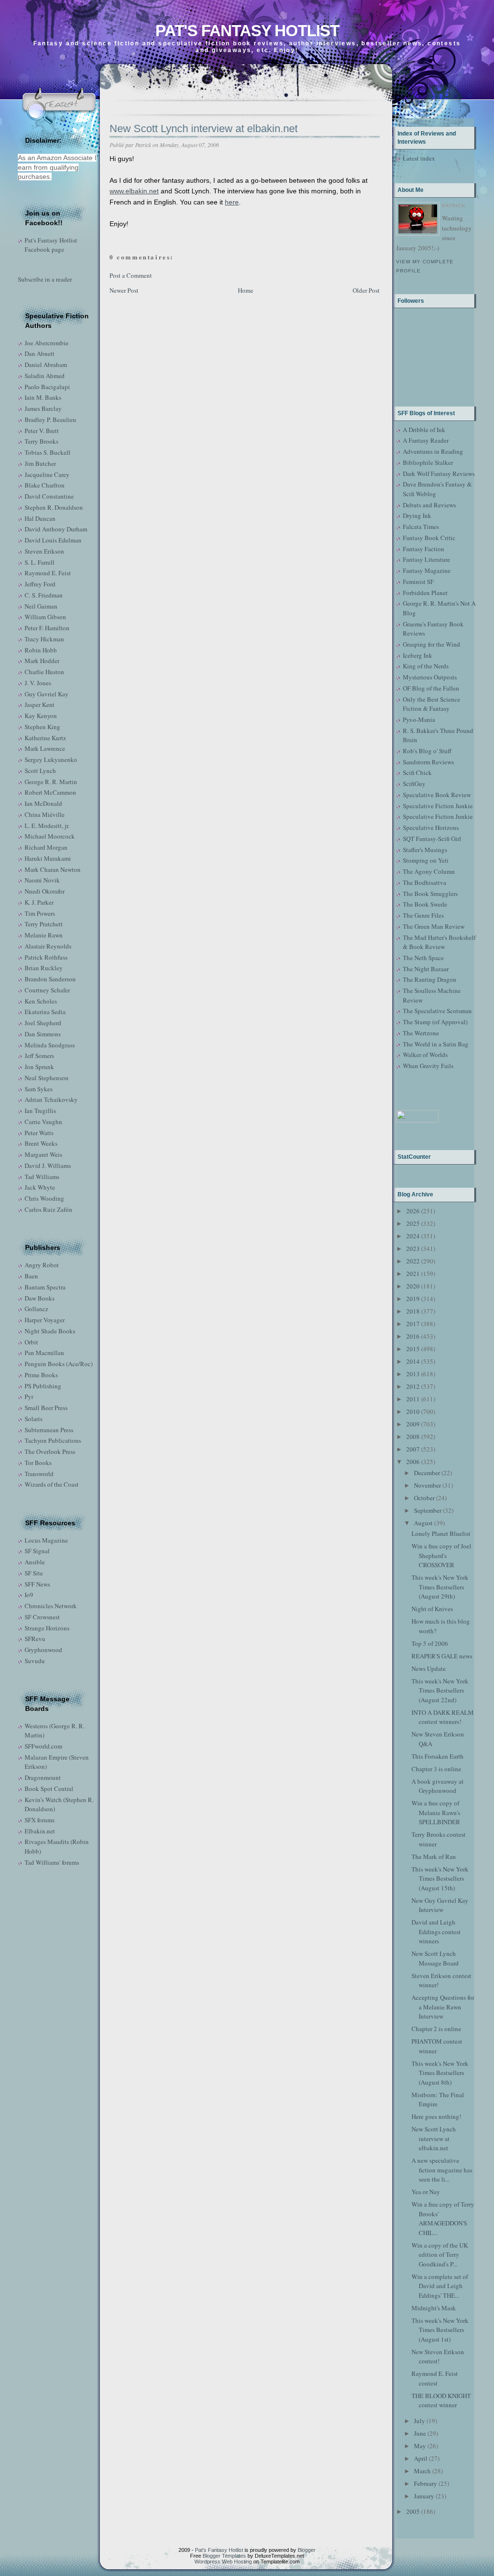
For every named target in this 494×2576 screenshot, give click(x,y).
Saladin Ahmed (45, 376)
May (420, 2446)
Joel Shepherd (43, 1023)
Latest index (419, 158)
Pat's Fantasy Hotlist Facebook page (51, 245)
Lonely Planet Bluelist (441, 1533)
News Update (429, 1668)
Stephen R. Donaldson (54, 507)
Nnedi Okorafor (45, 891)
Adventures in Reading (433, 451)
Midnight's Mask (434, 2308)
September (428, 1510)
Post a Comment (131, 275)
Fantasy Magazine (427, 570)
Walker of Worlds (425, 1055)
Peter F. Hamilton (47, 628)
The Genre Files (423, 915)
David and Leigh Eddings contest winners (436, 1932)
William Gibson (45, 617)
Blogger (307, 2550)
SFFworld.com (43, 1746)
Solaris (34, 1419)
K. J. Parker (39, 902)
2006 (413, 1462)
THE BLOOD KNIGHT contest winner (441, 2400)
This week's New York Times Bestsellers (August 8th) (440, 2073)
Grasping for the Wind (432, 644)
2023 (413, 1248)
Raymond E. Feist (48, 573)
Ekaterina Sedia (45, 1012)
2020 (413, 1286)
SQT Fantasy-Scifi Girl (432, 839)
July (419, 2421)
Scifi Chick (417, 773)
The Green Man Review (434, 926)
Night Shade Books (50, 1331)
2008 (413, 1437)
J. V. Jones (38, 683)
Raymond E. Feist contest (435, 2378)
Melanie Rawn (44, 935)
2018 (413, 1311)
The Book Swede (425, 904)
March (422, 2471)
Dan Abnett (40, 353)
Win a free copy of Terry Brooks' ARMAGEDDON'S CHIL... (443, 2218)
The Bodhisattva (425, 882)
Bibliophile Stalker (428, 462)
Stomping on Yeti (426, 860)
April (421, 2458)
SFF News (37, 1584)
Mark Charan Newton (53, 869)
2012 (413, 1386)
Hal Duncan (40, 518)
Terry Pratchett (44, 924)
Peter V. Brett (42, 431)
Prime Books (41, 1375)
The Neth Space (423, 958)
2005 (413, 2511)
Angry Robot (42, 1265)
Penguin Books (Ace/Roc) (59, 1364)
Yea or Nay (426, 2192)
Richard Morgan (46, 847)
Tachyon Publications (53, 1440)
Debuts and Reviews (429, 505)
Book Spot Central (49, 1789)
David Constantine (49, 496)
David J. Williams (48, 1166)
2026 (413, 1211)
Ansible (35, 1562)
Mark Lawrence (45, 748)
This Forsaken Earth (438, 1756)
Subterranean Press (49, 1430)
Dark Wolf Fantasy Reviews (439, 474)
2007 (413, 1449)
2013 (413, 1374)
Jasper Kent (40, 705)
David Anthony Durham (56, 529)
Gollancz (36, 1309)
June (420, 2433)
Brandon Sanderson (50, 979)
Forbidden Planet (425, 593)
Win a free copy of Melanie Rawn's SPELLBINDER (436, 1812)
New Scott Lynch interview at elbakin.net (204, 129)
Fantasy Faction (424, 549)
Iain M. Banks (43, 397)
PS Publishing (43, 1386)
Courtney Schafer (47, 990)
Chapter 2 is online (436, 2029)
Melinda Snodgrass (50, 1045)
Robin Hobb (41, 650)
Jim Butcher (40, 463)
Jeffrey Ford (40, 584)
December (427, 1473)
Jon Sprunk (39, 1067)
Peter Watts (39, 1133)
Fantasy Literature (426, 559)
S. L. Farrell (40, 562)
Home (246, 290)
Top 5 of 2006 (430, 1643)
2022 (413, 1261)
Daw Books (40, 1298)
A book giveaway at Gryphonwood (438, 1786)
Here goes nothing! (436, 2116)
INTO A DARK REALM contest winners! (443, 1717)
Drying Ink (417, 515)
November (427, 1485)
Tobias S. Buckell (48, 452)
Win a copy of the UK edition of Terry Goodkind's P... (440, 2255)
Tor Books (38, 1463)
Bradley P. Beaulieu (50, 420)
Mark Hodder (42, 661)
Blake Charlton (45, 485)
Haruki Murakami (48, 858)
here (232, 202)
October (424, 1498)
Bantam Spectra (45, 1287)
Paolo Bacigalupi (47, 387)
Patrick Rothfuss (46, 957)
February (425, 2483)
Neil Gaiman (41, 606)
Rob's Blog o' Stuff (427, 751)
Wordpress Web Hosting (223, 2562)
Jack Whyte (40, 1187)
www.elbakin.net (134, 191)
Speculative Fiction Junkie (438, 806)
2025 (413, 1223)
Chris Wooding (44, 1198)
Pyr (29, 1396)
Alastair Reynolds (48, 946)
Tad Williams (42, 1177)
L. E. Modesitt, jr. (47, 826)
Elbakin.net (40, 1831)
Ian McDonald (43, 803)
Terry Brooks (41, 441)
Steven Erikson (44, 551)
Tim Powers (40, 913)
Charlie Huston (44, 672)
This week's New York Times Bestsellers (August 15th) (440, 1878)
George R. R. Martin (51, 782)
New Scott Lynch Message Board (435, 1958)
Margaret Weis (43, 1154)
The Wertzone (421, 1033)
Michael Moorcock (50, 836)
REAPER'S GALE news (442, 1656)
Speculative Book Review (437, 795)
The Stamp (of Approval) (435, 1022)
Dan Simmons (43, 1034)
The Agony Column (429, 871)
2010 (413, 1411)
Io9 (29, 1595)
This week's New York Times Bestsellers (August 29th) (440, 1587)
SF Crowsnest (42, 1617)
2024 (413, 1236)
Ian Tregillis (40, 1111)
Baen (31, 1276)
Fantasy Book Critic (429, 538)
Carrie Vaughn (43, 1122)
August (423, 1523)
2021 (413, 1274)
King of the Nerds (426, 666)
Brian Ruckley (44, 968)
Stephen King (42, 727)
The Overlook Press (50, 1451)
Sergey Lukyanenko (51, 759)
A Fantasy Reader (426, 440)
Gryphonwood (43, 1650)
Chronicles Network (51, 1606)
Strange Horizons (47, 1628)
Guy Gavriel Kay (47, 694)
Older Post (366, 290)
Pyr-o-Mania (419, 719)
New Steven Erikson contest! (438, 2357)
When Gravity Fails (428, 1066)
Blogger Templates (224, 2556)
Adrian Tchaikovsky (51, 1099)
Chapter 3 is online (436, 1769)
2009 (413, 1424)
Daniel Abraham (46, 365)
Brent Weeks (41, 1143)
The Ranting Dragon (430, 979)
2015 (413, 1349)
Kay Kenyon (41, 716)
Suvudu (35, 1661)
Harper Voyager (45, 1320)
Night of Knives (432, 1609)
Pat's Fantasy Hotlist (247, 31)
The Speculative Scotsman (437, 1011)
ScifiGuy (414, 784)
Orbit (31, 1342)
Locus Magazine (46, 1540)
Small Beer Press (46, 1408)
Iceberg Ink (418, 655)
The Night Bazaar (426, 969)
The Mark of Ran (434, 1857)
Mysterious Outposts (430, 677)
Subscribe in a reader (45, 279)
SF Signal (37, 1551)
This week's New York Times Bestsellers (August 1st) (440, 2330)
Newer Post (124, 290)
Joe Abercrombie (47, 343)
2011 (413, 1399)
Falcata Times (421, 527)
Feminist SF (418, 582)
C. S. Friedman (44, 595)
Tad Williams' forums (52, 1862)
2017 (413, 1324)
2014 (413, 1361)
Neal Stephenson (47, 1078)
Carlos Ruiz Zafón (48, 1209)
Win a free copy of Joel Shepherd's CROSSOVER (441, 1555)
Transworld (39, 1474)
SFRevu (35, 1639)
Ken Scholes (41, 1001)
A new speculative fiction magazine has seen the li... (442, 2170)
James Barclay (43, 408)
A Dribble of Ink (424, 430)
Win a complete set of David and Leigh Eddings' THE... (440, 2286)
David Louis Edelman (53, 540)
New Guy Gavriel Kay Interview (440, 1905)
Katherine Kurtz (45, 738)
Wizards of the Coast (52, 1484)
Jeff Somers (39, 1056)
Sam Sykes (39, 1089)
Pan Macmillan (44, 1353)
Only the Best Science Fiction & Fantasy (432, 704)
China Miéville (45, 814)
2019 (413, 1299)
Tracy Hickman (44, 639)
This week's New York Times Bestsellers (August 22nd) (440, 1690)
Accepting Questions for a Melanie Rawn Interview (443, 2007)
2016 (413, 1336)
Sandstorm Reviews (428, 762)
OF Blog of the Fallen (431, 688)
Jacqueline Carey (47, 475)
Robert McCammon (50, 792)
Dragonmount (43, 1777)
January (424, 2496)
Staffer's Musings (425, 850)
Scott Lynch (40, 771)
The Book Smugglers (430, 894)
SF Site (34, 1573)
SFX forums (40, 1820)
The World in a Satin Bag (436, 1044)
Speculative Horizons (431, 827)
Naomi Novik (42, 880)
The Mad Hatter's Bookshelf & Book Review (439, 942)
